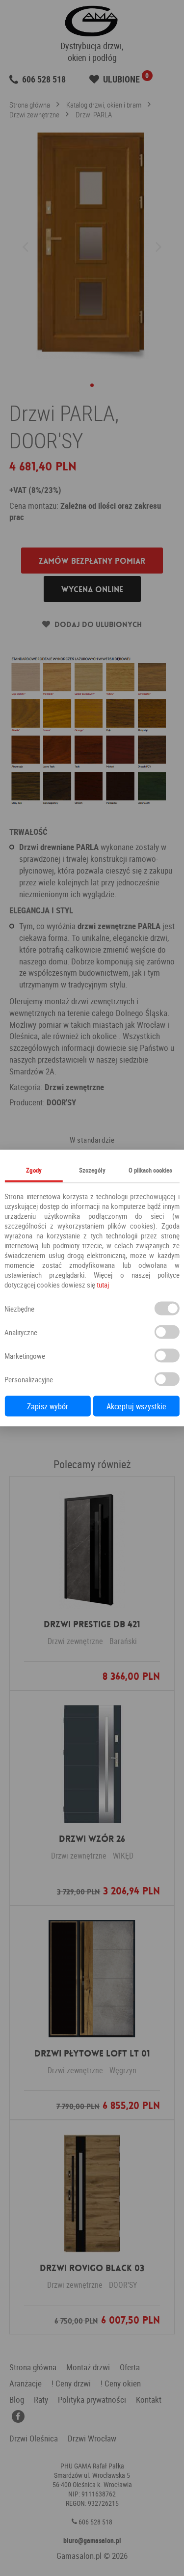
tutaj (103, 1285)
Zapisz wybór (48, 1406)
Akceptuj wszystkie (136, 1406)
